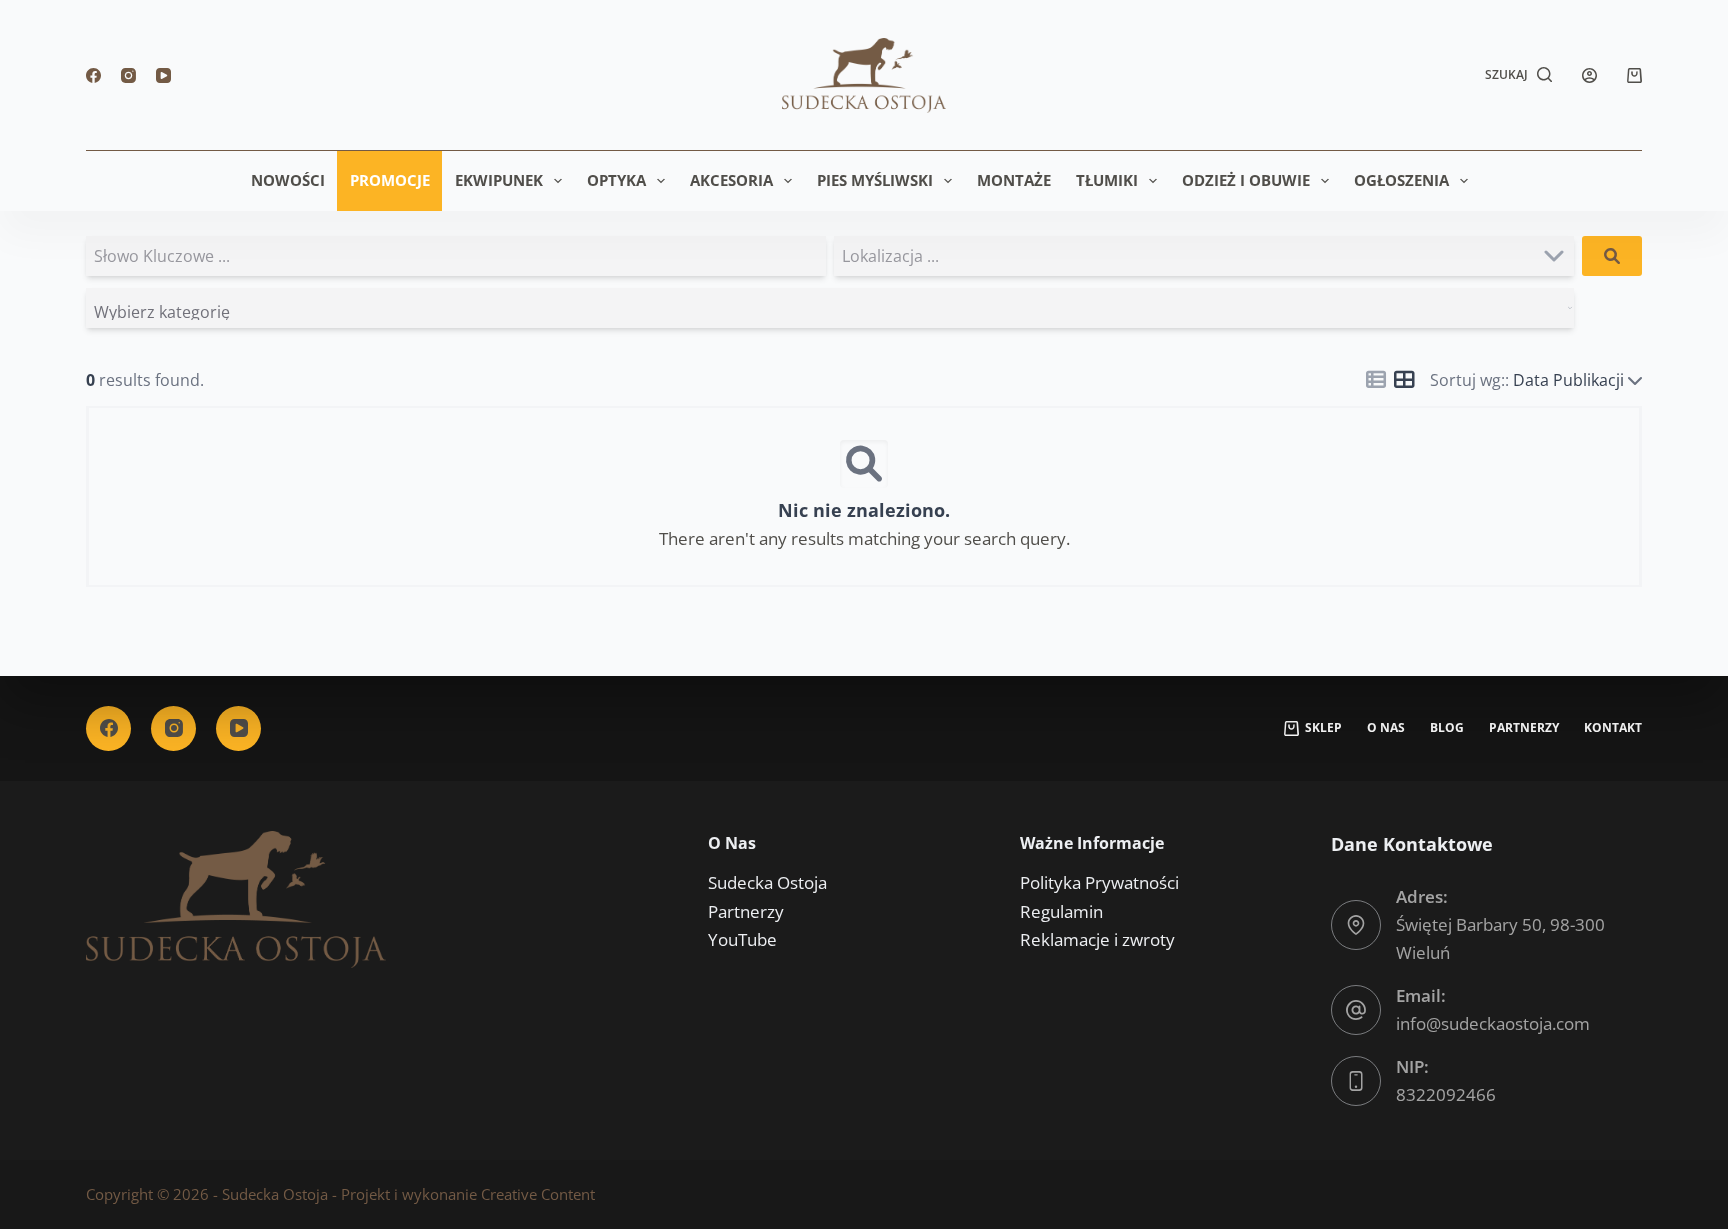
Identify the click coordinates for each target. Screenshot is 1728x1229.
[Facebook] (93, 75)
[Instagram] (128, 75)
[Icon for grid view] (1404, 380)
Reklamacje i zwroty (1097, 939)
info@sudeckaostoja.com (1493, 1023)
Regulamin (1061, 911)
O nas (1386, 728)
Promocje (390, 180)
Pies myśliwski (875, 180)
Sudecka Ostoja (767, 882)
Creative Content (538, 1194)
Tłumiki (1107, 180)
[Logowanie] (1589, 75)
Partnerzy (1524, 728)
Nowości (288, 180)
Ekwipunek (499, 180)
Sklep (1323, 728)
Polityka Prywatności (1099, 882)
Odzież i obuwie (1246, 180)
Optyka (616, 180)
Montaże (1014, 180)
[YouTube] (163, 75)
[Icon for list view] (1376, 380)
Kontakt (1613, 728)
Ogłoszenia (1401, 180)
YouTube (742, 939)
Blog (1447, 728)
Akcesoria (731, 180)
